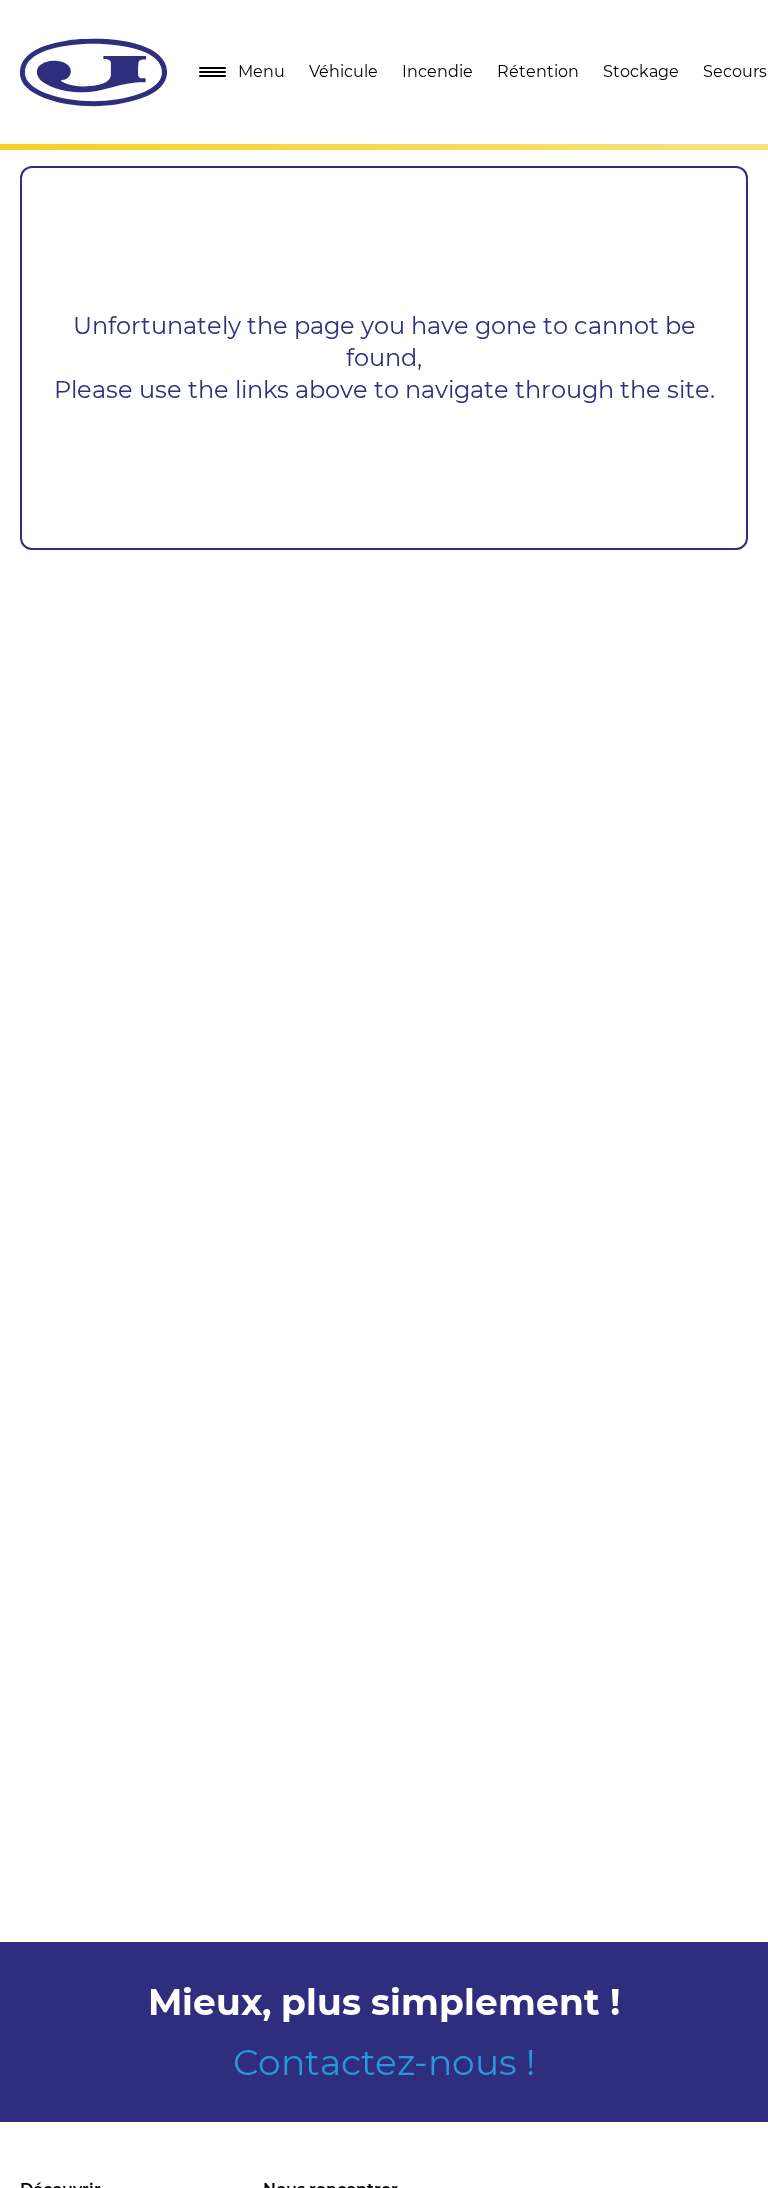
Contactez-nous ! (384, 2062)
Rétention (538, 71)
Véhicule (343, 71)
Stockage (641, 71)
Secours (735, 71)
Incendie (437, 71)
